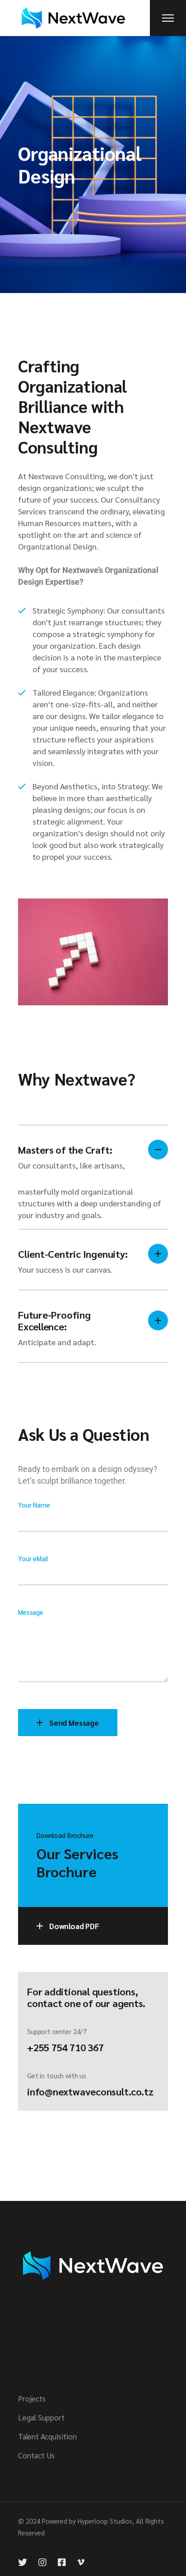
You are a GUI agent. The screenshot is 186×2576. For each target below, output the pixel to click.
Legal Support (41, 2417)
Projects (32, 2398)
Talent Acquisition (47, 2436)
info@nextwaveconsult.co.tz (90, 2091)
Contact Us (36, 2455)
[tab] (93, 1155)
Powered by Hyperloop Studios (87, 2521)
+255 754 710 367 (65, 2047)
